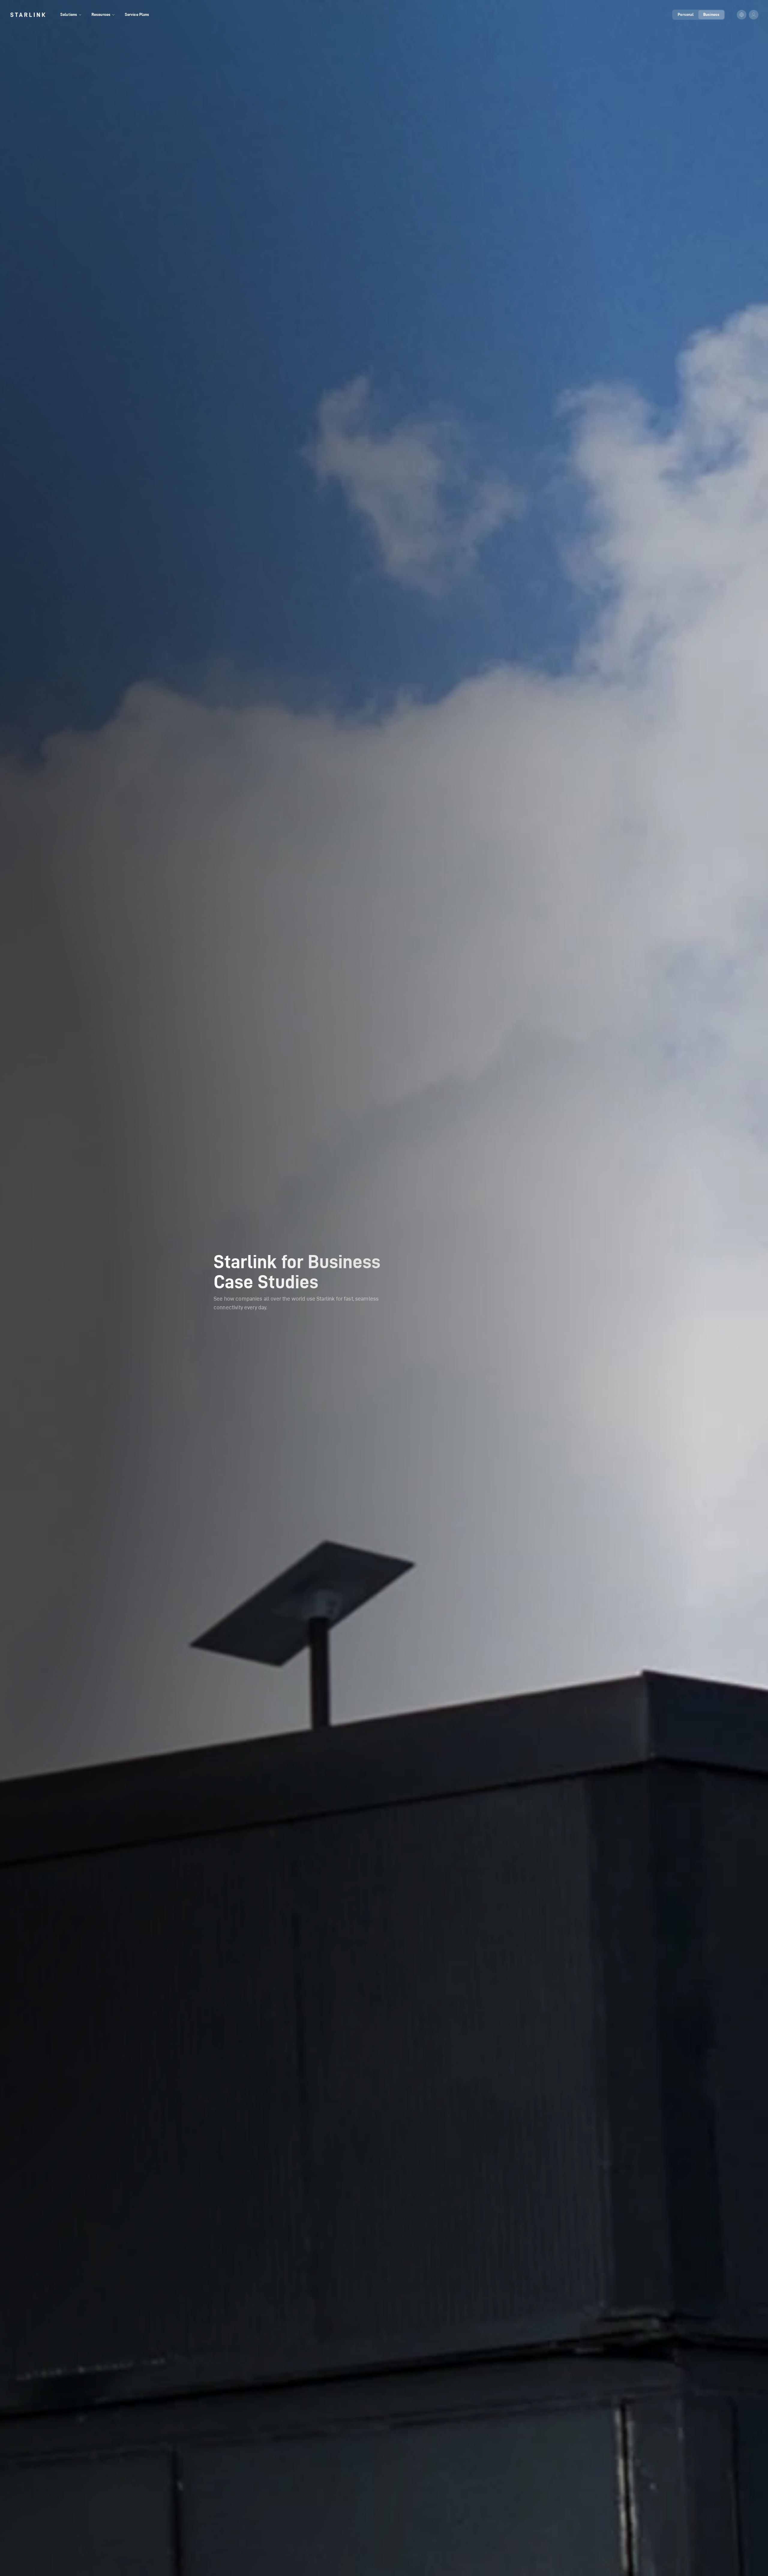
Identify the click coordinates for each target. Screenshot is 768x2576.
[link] (28, 15)
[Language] (742, 15)
